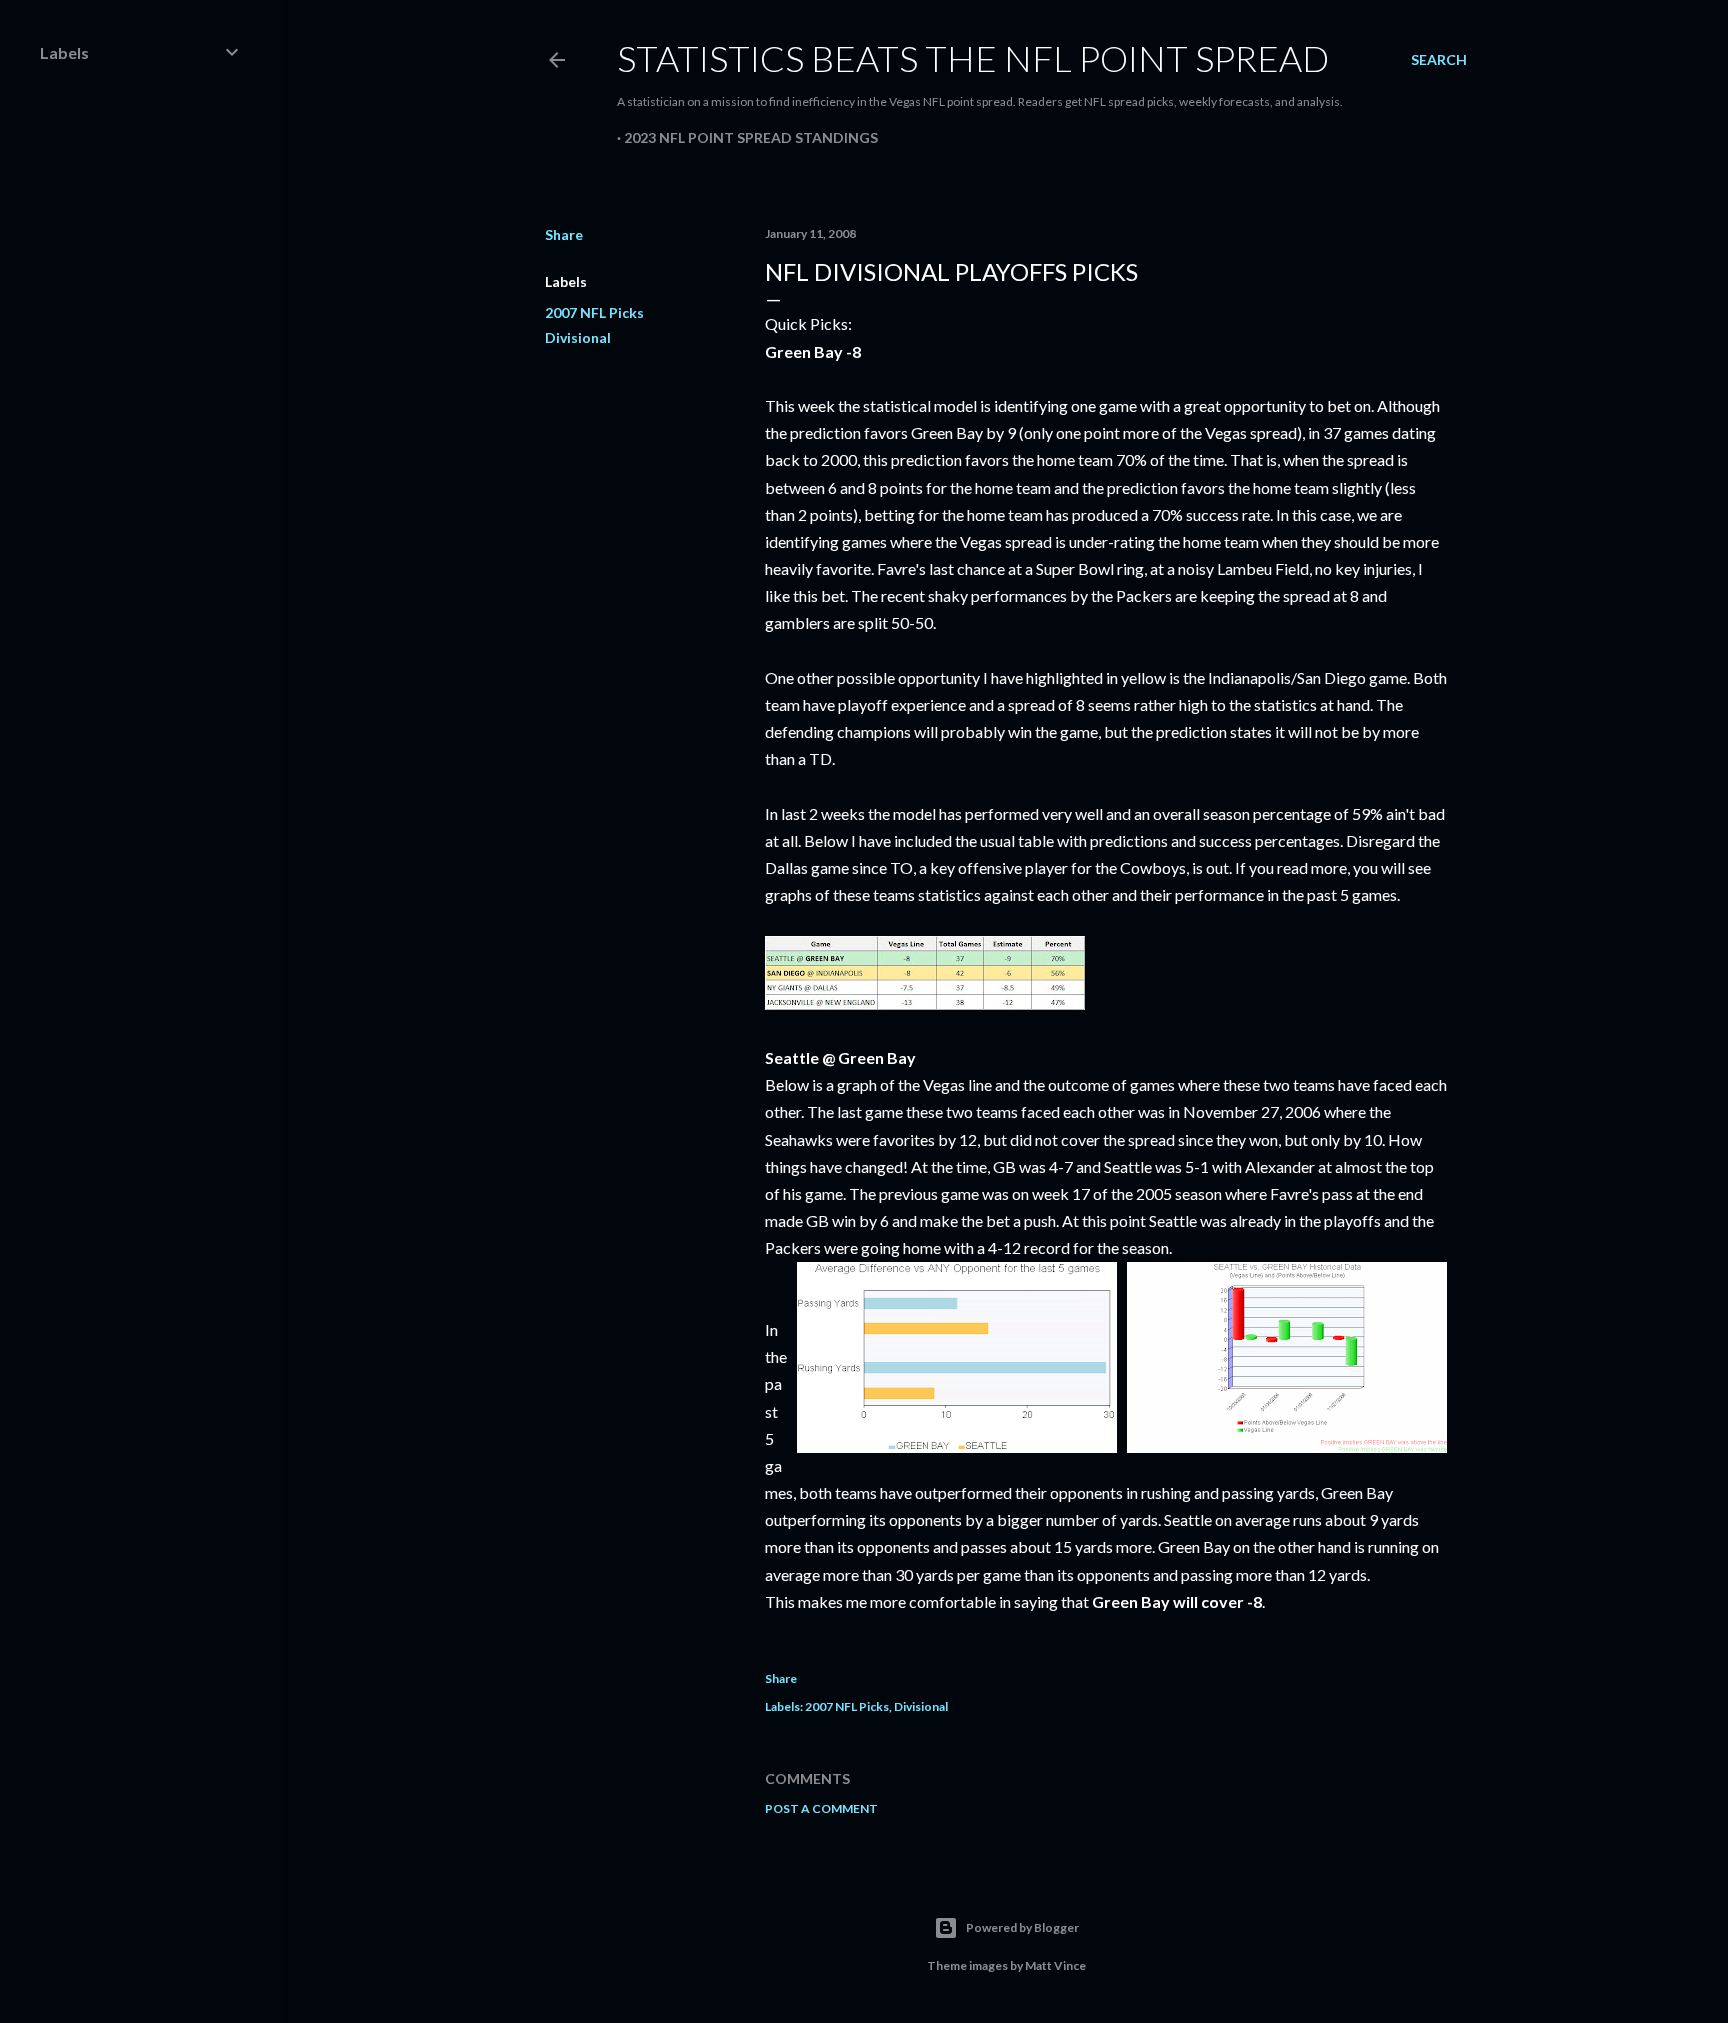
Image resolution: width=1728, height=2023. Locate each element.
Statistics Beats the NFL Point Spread (973, 58)
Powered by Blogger (1022, 1927)
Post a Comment (821, 1808)
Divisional (578, 337)
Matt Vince (1055, 1965)
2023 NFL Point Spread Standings (751, 137)
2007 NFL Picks (594, 312)
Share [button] (564, 234)
